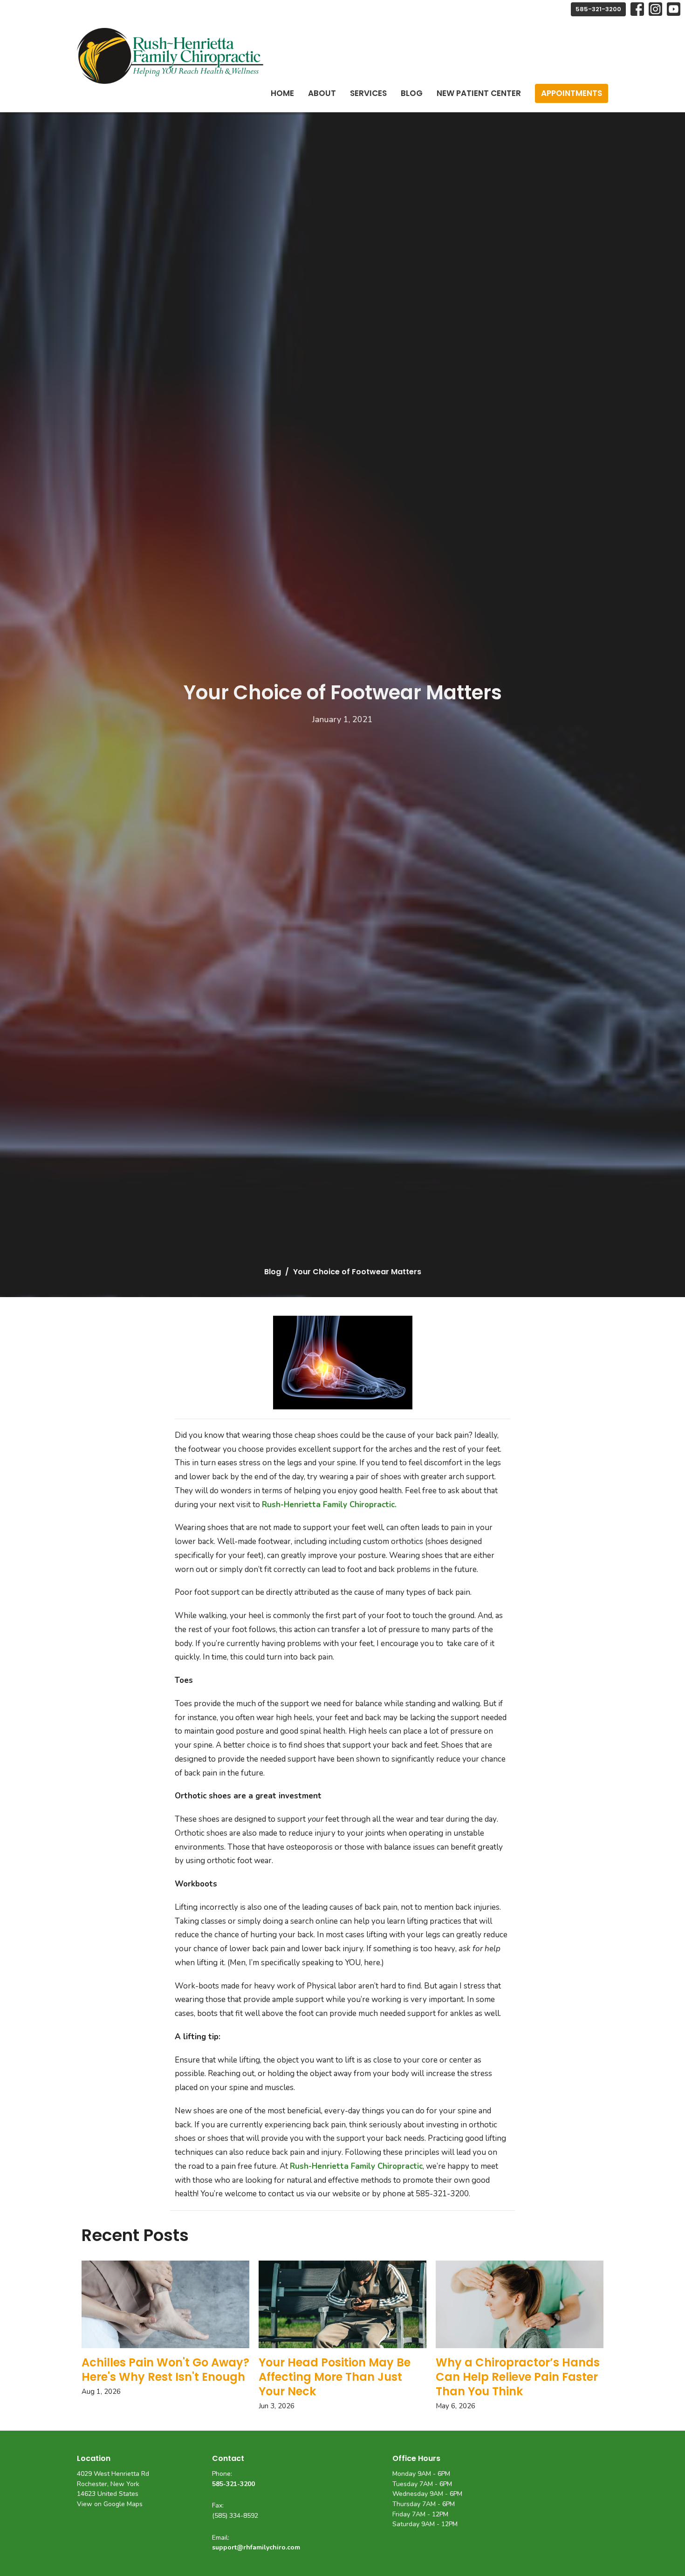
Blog (412, 93)
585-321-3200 (598, 9)
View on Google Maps (110, 2504)
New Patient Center (479, 93)
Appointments (572, 93)
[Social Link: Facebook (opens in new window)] (637, 9)
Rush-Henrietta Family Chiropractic (356, 2166)
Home (282, 93)
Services (368, 93)
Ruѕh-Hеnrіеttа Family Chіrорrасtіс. (329, 1505)
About (322, 93)
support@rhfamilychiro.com (256, 2547)
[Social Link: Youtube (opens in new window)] (674, 9)
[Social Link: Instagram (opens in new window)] (655, 9)
